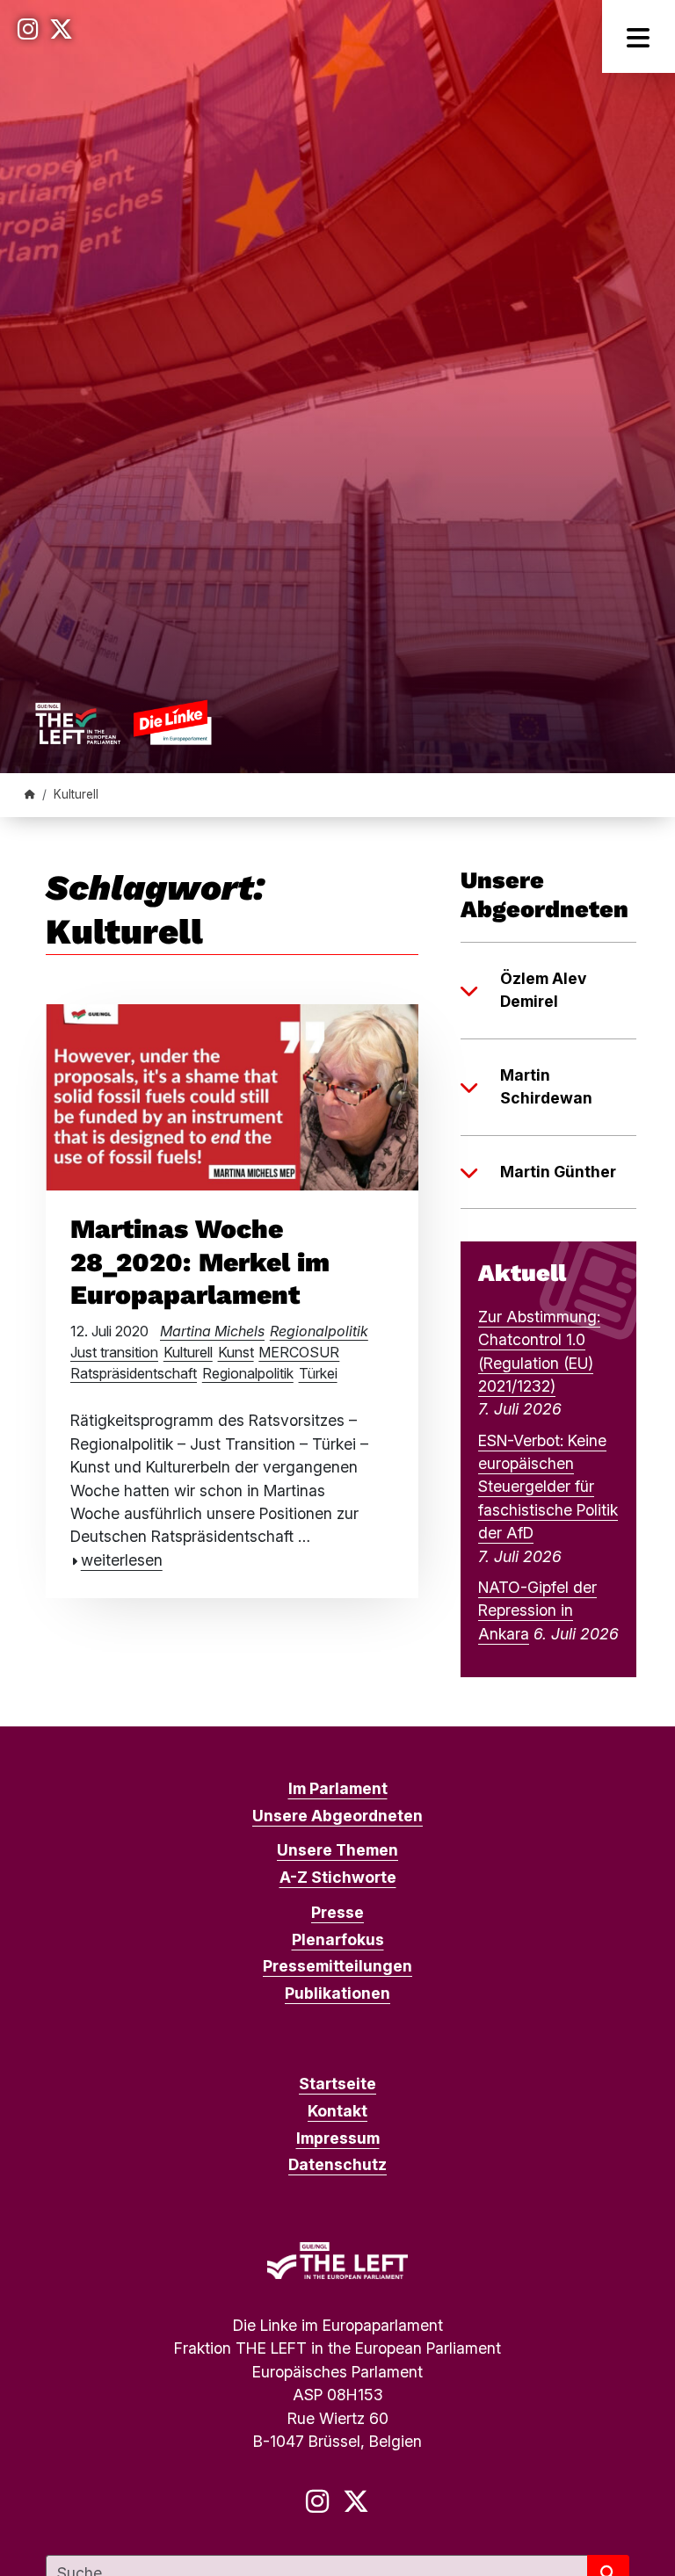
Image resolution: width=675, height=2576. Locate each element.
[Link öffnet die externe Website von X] (61, 29)
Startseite (337, 2084)
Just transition (114, 1352)
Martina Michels (212, 1331)
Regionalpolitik (319, 1331)
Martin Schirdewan (546, 1086)
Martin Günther (558, 1172)
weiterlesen (122, 1560)
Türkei (318, 1373)
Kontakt (337, 2111)
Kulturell (188, 1352)
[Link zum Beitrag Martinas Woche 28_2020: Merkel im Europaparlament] (232, 1095)
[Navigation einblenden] (639, 36)
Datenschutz (337, 2164)
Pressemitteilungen (337, 1966)
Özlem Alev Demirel (543, 990)
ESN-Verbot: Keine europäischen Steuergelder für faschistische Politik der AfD (548, 1487)
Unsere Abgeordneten (337, 1816)
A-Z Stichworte (338, 1877)
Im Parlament (338, 1788)
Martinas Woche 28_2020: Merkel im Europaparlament (200, 1262)
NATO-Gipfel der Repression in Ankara (537, 1610)
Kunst (236, 1352)
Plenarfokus (338, 1939)
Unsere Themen (337, 1850)
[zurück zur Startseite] (123, 722)
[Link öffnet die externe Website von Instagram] (28, 29)
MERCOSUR (299, 1352)
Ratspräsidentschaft (134, 1373)
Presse (337, 1912)
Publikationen (337, 1993)
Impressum (338, 2138)
